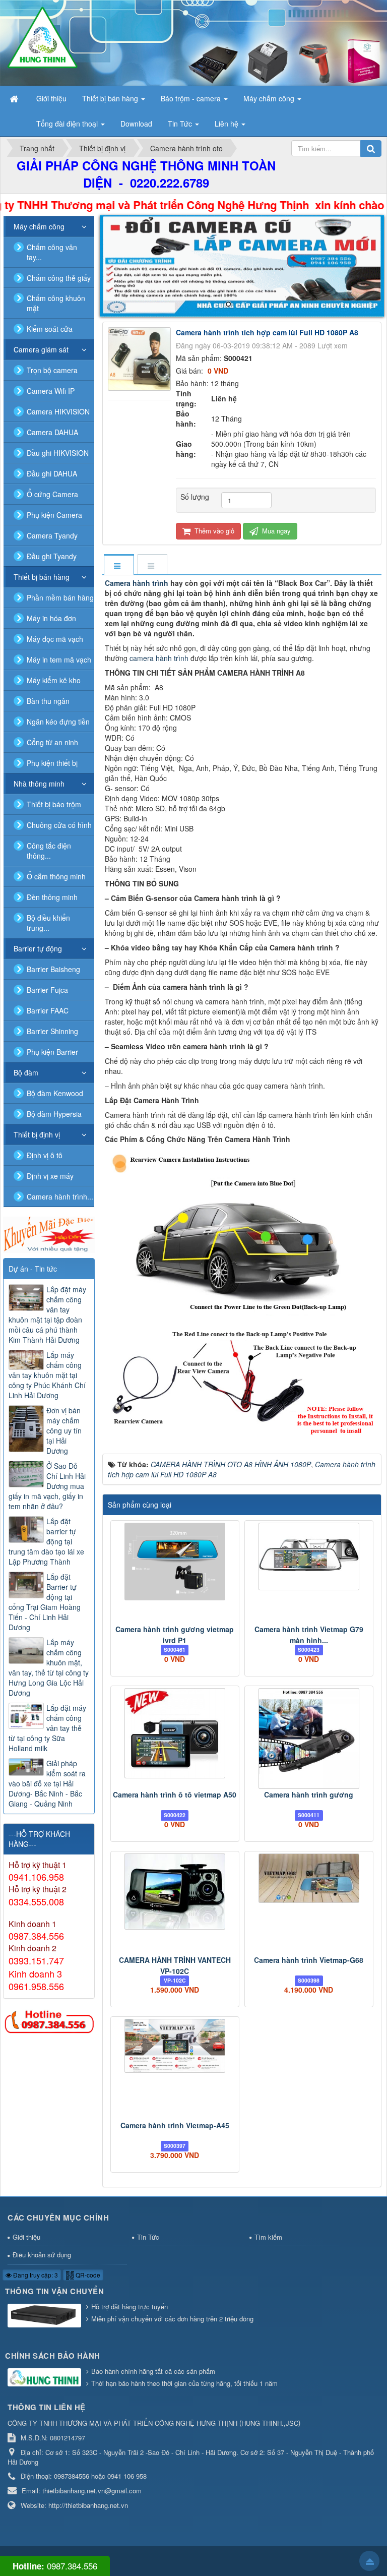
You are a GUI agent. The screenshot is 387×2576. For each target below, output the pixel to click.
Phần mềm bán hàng (60, 597)
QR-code (87, 2275)
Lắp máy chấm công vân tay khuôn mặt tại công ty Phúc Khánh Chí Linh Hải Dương (47, 1375)
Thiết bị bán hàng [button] (111, 98)
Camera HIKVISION (58, 411)
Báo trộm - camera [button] (192, 98)
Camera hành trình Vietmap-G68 (309, 1960)
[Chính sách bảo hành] (46, 2378)
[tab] (118, 565)
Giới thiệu (26, 2237)
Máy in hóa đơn (51, 618)
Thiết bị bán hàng (42, 577)
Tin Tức (148, 2237)
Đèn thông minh (52, 897)
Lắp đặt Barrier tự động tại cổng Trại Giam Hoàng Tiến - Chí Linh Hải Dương (45, 1602)
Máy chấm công (39, 226)
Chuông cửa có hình (59, 825)
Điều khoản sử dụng (42, 2255)
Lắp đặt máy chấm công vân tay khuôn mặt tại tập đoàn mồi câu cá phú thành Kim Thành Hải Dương (47, 1314)
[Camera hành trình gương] (309, 1739)
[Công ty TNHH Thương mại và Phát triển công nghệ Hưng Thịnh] (42, 37)
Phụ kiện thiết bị (52, 763)
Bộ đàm (26, 1072)
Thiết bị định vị (37, 1134)
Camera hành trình (137, 583)
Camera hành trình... (60, 1196)
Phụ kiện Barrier (52, 1052)
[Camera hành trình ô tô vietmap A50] (175, 1733)
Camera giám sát (41, 349)
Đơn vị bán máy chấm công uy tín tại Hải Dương (64, 1430)
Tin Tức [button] (181, 124)
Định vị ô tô (45, 1155)
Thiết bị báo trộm (54, 804)
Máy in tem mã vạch (59, 660)
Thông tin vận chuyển (54, 2291)
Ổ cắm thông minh (56, 876)
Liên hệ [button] (228, 124)
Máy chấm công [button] (270, 98)
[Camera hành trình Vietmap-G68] (309, 1878)
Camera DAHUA (52, 432)
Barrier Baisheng (53, 969)
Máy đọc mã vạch (55, 639)
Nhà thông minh (39, 784)
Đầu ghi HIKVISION (58, 453)
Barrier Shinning (52, 1031)
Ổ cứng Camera (52, 494)
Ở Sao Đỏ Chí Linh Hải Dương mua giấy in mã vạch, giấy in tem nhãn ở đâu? (47, 1486)
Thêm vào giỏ (213, 531)
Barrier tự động (38, 948)
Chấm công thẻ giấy (59, 278)
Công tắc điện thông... (49, 851)
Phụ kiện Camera (54, 515)
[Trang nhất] (15, 98)
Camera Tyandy (52, 535)
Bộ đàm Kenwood (55, 1093)
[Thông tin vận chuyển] (46, 2316)
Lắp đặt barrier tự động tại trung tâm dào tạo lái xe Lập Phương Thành (46, 1541)
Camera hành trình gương (309, 1794)
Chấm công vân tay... (52, 252)
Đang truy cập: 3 (35, 2275)
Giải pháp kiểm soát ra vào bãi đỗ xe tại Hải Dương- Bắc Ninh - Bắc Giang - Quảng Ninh (47, 1783)
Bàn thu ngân (48, 701)
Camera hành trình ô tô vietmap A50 (175, 1794)
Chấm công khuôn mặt (56, 303)
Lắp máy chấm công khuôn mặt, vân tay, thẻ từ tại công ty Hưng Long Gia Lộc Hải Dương (49, 1667)
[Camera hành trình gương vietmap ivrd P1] (175, 1561)
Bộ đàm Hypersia (54, 1114)
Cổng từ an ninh (52, 742)
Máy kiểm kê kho (54, 680)
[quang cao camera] (49, 1234)
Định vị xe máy (50, 1176)
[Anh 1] (242, 266)
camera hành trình (159, 658)
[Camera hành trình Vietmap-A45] (175, 2046)
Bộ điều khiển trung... (48, 923)
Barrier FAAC (48, 1010)
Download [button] (136, 124)
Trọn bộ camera (52, 370)
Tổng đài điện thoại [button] (68, 124)
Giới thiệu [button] (51, 98)
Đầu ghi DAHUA (52, 473)
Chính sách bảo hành (53, 2356)
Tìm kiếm (268, 2237)
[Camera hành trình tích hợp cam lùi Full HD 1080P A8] (141, 358)
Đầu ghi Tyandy (52, 556)
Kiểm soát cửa (50, 329)
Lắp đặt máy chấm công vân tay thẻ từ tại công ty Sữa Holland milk (47, 1728)
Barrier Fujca (47, 990)
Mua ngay (275, 531)
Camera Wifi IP (51, 391)
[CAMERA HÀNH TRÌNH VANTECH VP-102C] (175, 1891)
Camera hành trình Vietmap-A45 (175, 2125)
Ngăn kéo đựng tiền (58, 722)
